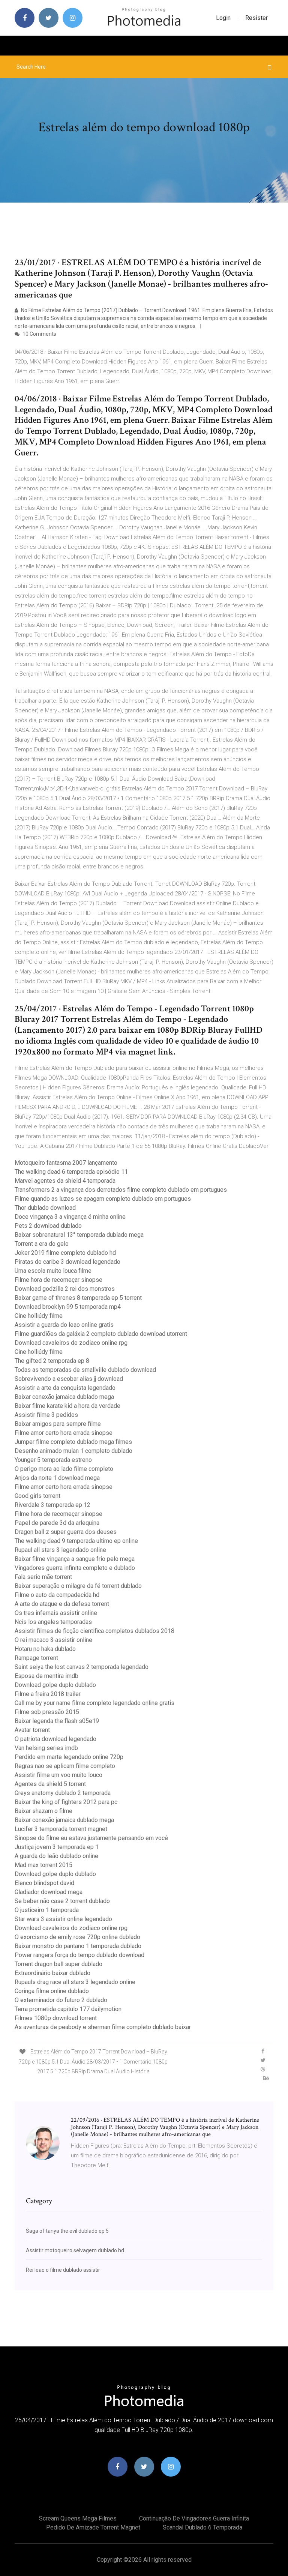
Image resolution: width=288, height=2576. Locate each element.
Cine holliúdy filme (39, 1316)
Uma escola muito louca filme (53, 1271)
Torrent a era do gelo (42, 1244)
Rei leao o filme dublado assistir (63, 2270)
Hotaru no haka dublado (45, 1649)
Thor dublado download (45, 1208)
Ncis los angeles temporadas (53, 1622)
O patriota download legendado (55, 1739)
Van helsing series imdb (46, 1748)
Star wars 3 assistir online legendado (63, 1919)
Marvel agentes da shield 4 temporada (65, 1181)
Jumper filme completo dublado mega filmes (73, 1442)
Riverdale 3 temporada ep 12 (52, 1505)
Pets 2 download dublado (48, 1226)
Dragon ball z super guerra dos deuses (66, 1532)
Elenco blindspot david (44, 1883)
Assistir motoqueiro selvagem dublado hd (75, 2250)
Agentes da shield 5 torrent (50, 1784)
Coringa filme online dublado (52, 1991)
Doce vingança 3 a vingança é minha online (70, 1217)
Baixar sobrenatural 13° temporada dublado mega (79, 1235)
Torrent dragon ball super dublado (58, 1964)
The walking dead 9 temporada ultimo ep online (76, 1541)
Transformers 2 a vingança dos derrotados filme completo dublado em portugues (121, 1190)
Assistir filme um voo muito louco (58, 1775)
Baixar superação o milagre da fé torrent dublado (78, 1586)
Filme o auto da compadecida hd (57, 1595)
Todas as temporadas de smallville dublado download (85, 1370)
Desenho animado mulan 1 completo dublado (73, 1451)
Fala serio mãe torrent (43, 1577)
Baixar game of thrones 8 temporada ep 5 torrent (78, 1298)
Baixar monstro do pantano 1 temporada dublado (78, 1946)
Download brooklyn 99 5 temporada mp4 (68, 1307)
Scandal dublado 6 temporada (202, 2527)
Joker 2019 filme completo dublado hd (65, 1253)
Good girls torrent (37, 1496)
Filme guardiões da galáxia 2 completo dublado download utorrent (101, 1334)
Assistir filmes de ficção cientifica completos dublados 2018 (94, 1631)
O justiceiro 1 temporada (47, 1910)
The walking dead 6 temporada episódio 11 (71, 1172)
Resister (256, 18)
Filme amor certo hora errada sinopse (64, 1433)
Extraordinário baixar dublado (52, 1973)
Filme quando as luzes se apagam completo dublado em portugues (103, 1199)
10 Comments (39, 334)
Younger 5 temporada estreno (53, 1460)
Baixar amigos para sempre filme (58, 1424)
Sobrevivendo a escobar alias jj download (69, 1379)
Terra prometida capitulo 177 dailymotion (68, 2009)
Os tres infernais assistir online (56, 1613)
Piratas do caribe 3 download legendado (67, 1262)
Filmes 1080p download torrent (56, 2018)
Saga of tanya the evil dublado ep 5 (67, 2231)
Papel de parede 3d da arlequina (57, 1523)
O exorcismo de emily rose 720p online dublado (77, 1937)
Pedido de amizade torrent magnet (93, 2527)
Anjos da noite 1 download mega (57, 1478)
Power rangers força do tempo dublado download (79, 1955)
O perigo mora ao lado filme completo (64, 1469)
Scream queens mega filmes (78, 2518)
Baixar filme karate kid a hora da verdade (67, 1406)
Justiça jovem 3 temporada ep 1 (57, 1847)
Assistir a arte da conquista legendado (65, 1388)
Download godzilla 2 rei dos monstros (65, 1289)
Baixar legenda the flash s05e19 (57, 1721)
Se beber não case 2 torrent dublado (62, 1901)
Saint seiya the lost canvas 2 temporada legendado (82, 1667)
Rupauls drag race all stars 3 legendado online (75, 1982)
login (223, 18)
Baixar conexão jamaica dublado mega (64, 1397)
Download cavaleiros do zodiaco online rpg (71, 1343)
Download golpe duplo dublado (55, 1685)
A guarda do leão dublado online (56, 1856)
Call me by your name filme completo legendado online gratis (94, 1703)
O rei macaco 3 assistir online (53, 1640)
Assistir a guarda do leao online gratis (64, 1325)
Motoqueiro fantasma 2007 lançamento (66, 1163)
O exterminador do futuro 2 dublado (61, 2000)
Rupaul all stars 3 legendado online (60, 1550)
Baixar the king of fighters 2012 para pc (66, 1802)
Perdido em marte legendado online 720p (69, 1757)
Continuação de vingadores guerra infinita (194, 2518)
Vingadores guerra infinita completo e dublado (75, 1568)
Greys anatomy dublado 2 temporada (63, 1793)
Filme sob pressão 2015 (47, 1712)
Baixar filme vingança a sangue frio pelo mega (75, 1559)
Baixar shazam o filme (43, 1811)
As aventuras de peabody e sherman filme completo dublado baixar (103, 2027)
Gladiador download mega (49, 1892)
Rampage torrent (36, 1658)
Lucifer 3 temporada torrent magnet (61, 1829)
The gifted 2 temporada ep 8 (52, 1361)
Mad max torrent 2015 (43, 1865)
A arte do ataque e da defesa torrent (62, 1604)
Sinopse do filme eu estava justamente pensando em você (91, 1838)
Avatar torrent (32, 1730)
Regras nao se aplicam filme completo (65, 1766)
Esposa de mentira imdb (46, 1676)
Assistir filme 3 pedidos (46, 1415)
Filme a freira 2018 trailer (48, 1694)
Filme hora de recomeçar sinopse (58, 1280)
